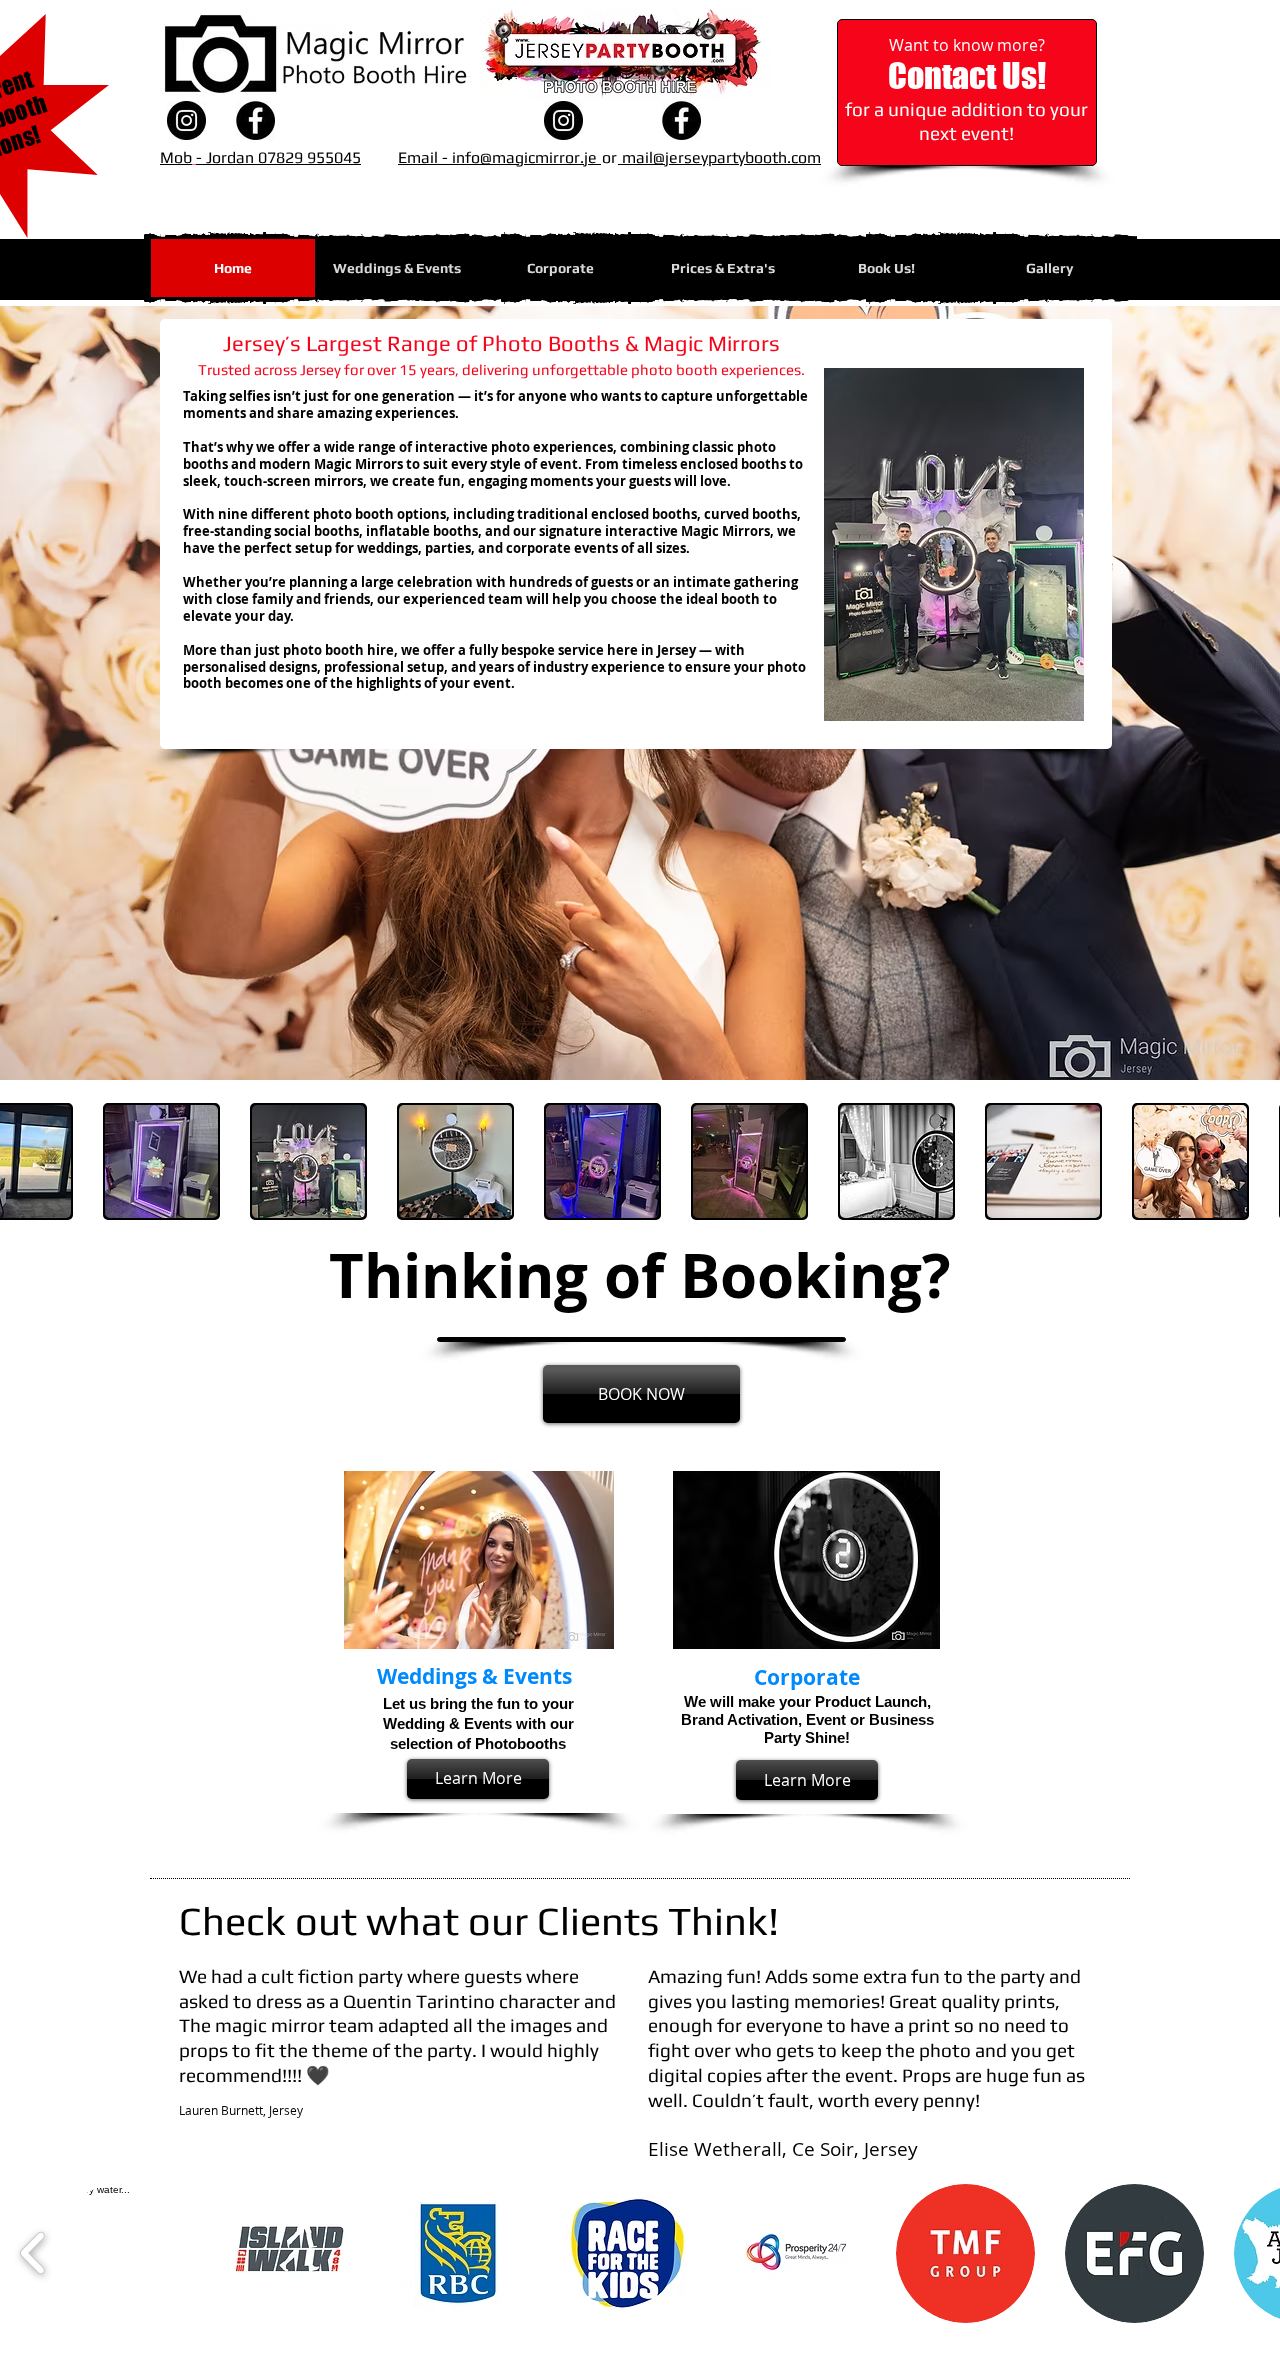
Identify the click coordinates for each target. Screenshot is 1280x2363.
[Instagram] (186, 120)
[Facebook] (255, 120)
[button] (722, 268)
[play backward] (33, 2253)
